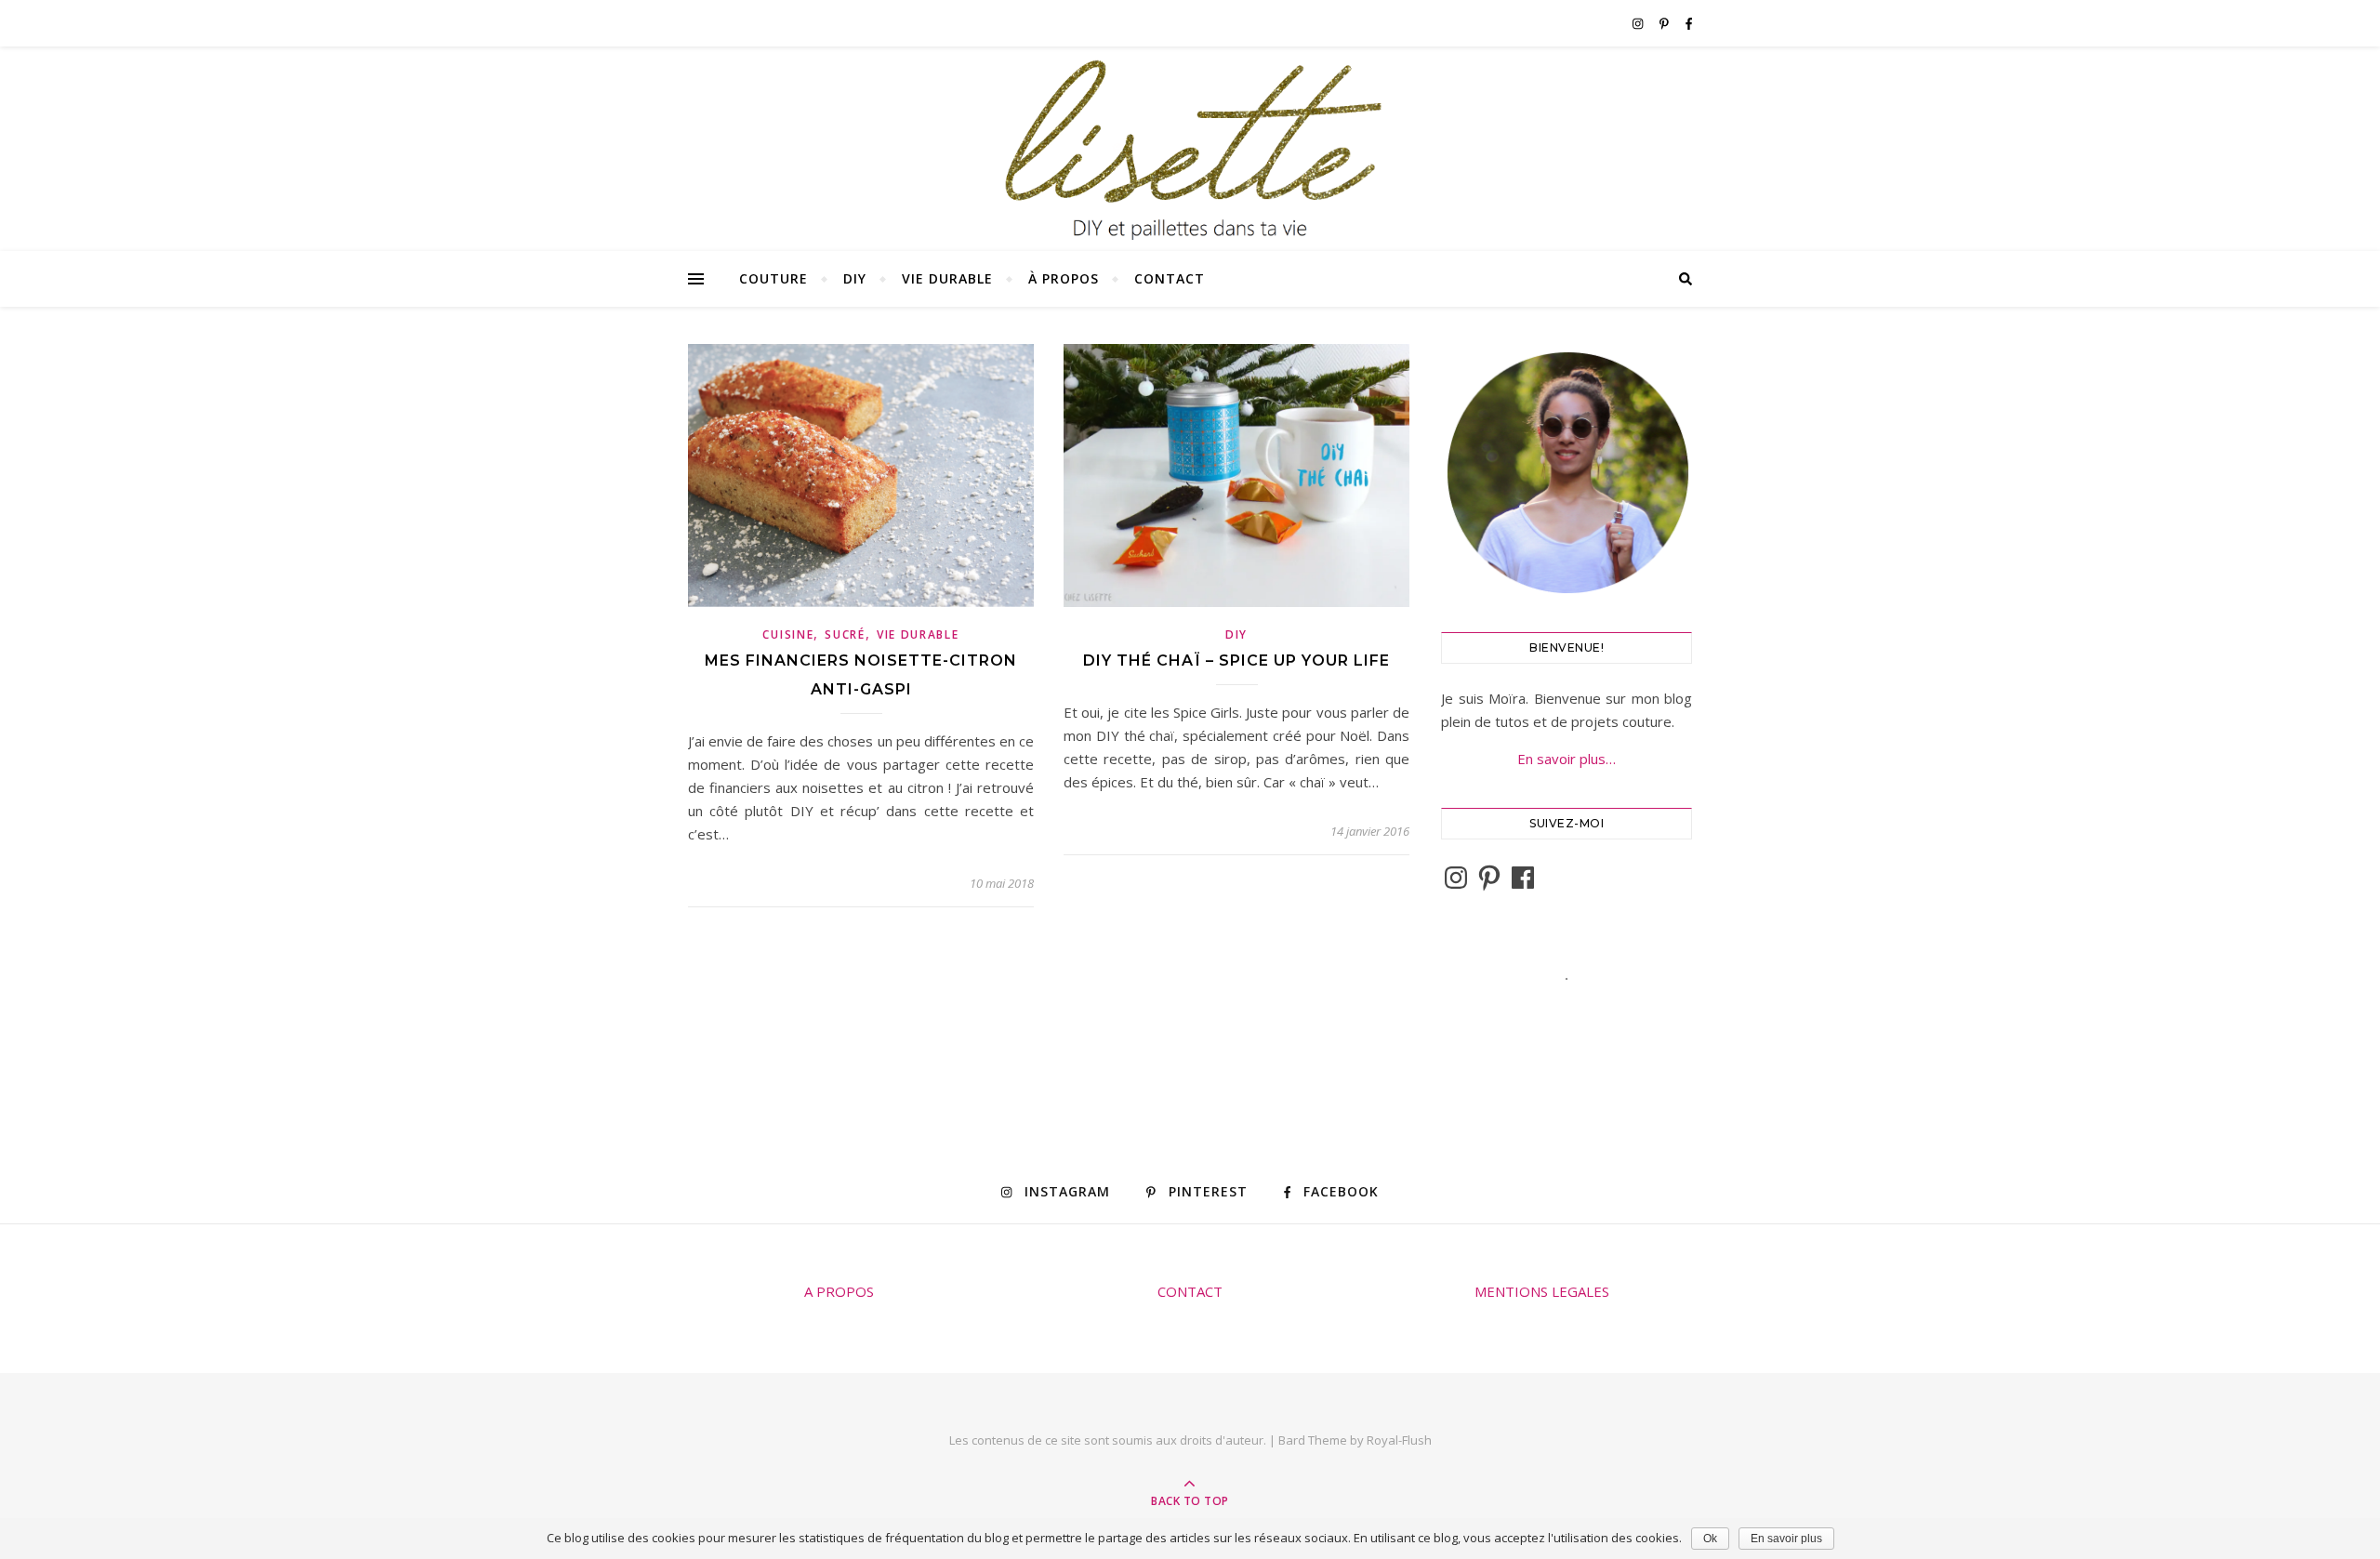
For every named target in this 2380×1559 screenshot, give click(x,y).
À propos (1064, 278)
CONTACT (1190, 1291)
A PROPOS (839, 1291)
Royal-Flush (1399, 1440)
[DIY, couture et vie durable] (1190, 150)
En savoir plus (1786, 1539)
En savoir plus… (1567, 759)
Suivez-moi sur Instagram (1579, 1012)
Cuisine (788, 634)
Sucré (845, 634)
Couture (773, 278)
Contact (1170, 278)
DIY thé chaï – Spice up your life (1236, 661)
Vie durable (947, 278)
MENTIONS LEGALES (1542, 1291)
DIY (855, 278)
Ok (1710, 1539)
